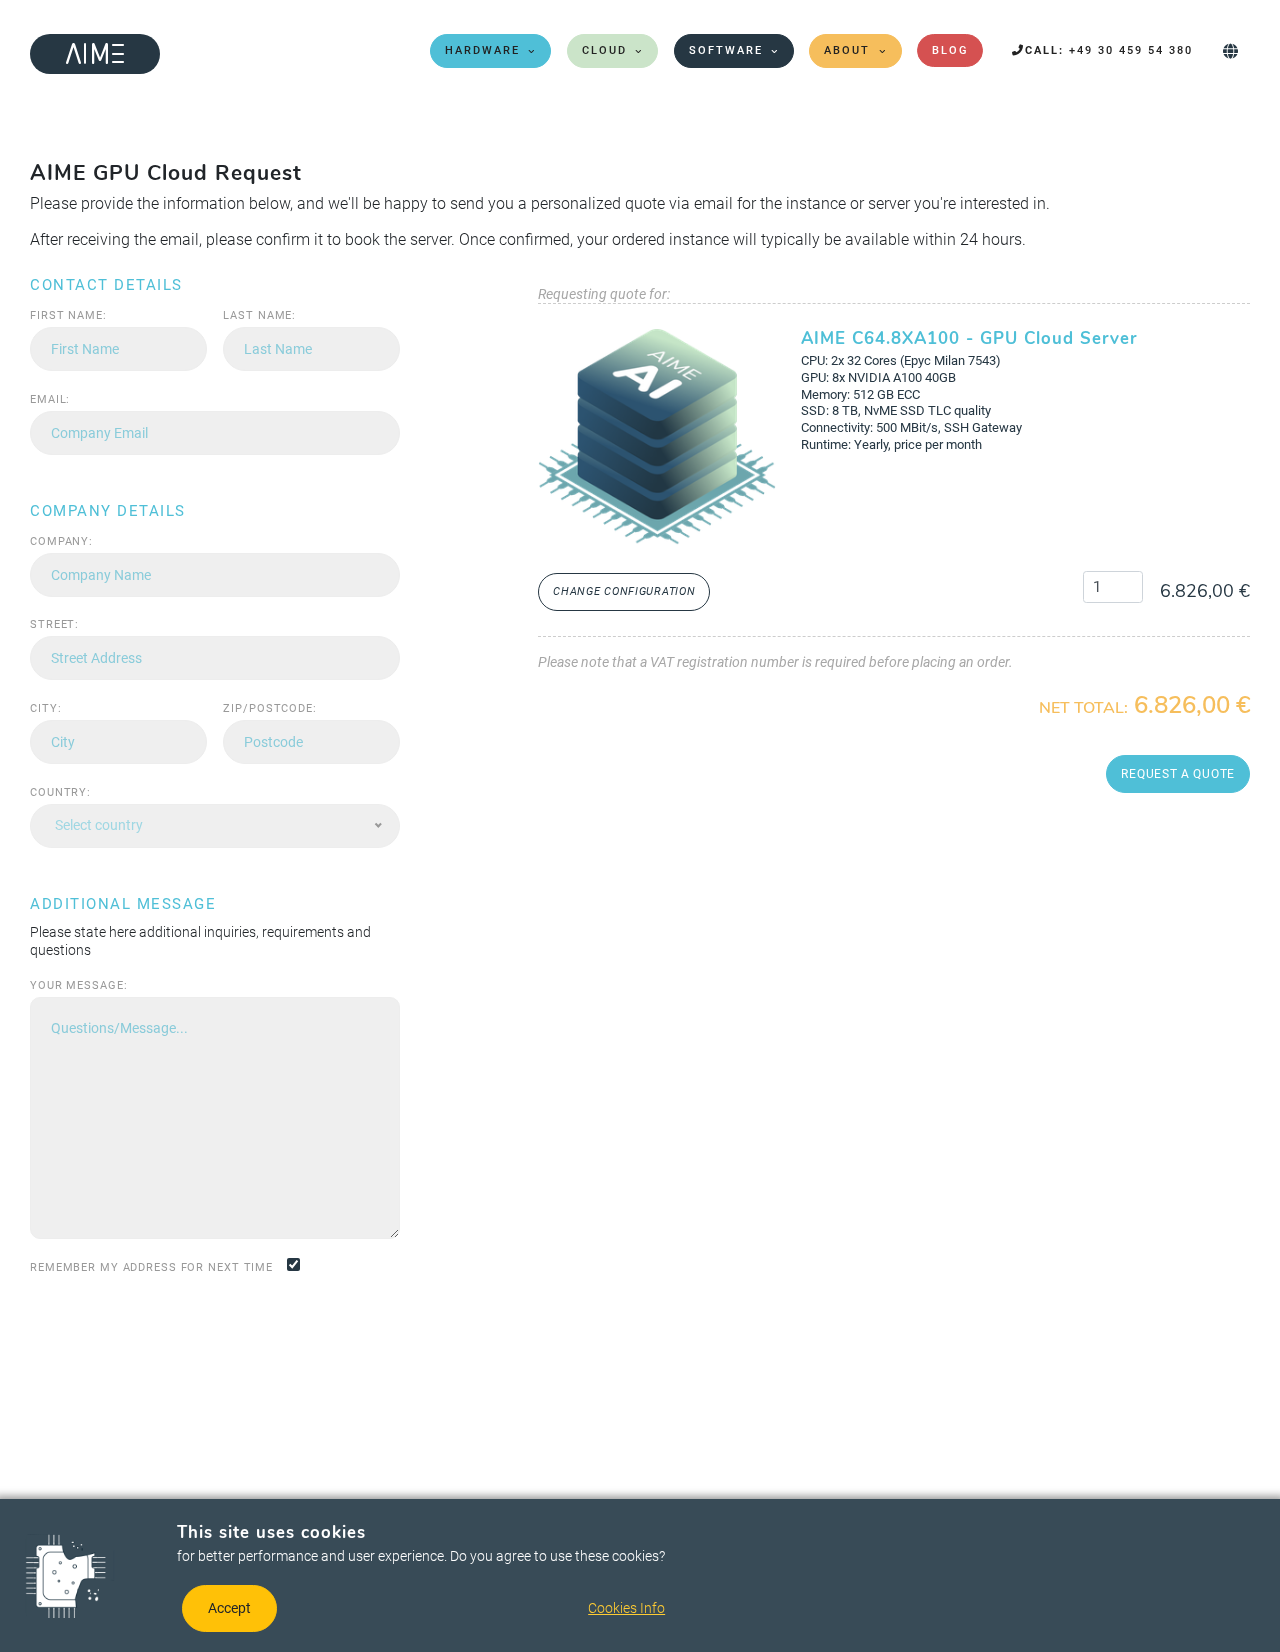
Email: (50, 399)
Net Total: (1083, 708)
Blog (950, 50)
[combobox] (215, 826)
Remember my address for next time (151, 1267)
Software (726, 50)
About (847, 50)
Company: (61, 541)
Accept (229, 1608)
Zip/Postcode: (269, 708)
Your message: (78, 985)
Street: (54, 624)
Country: (60, 792)
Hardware (482, 50)
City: (45, 708)
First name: (68, 315)
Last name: (259, 315)
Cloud (604, 50)
